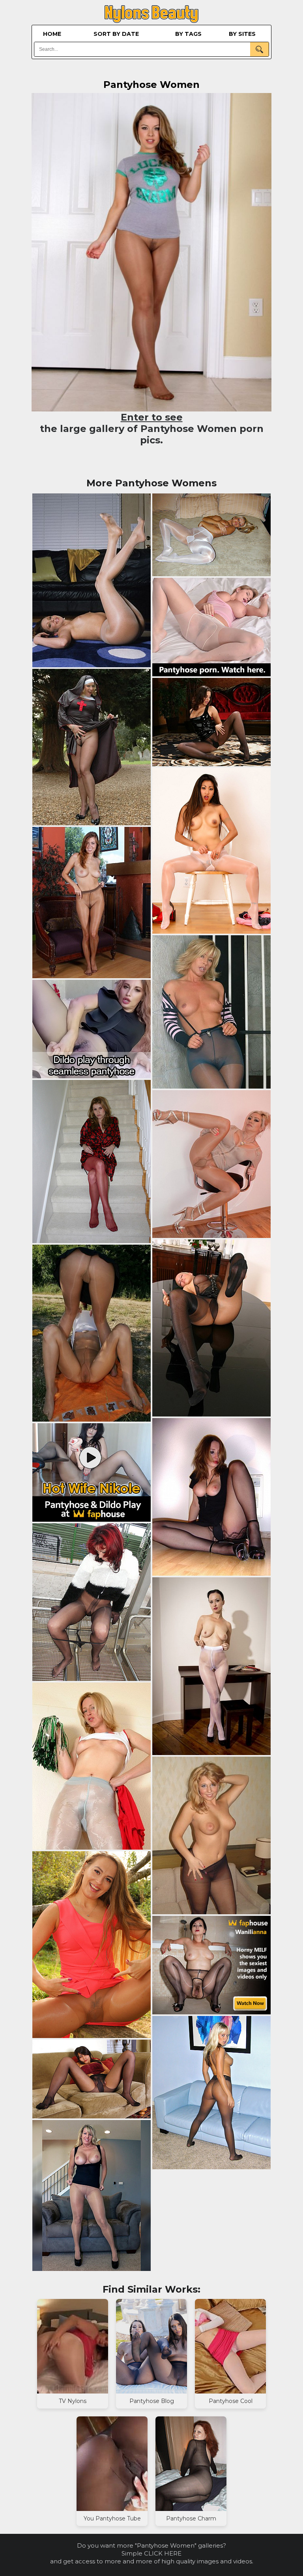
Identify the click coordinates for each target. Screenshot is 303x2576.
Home (52, 34)
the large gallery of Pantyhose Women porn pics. (152, 429)
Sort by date (116, 34)
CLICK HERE (163, 2553)
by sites (242, 34)
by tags (188, 34)
